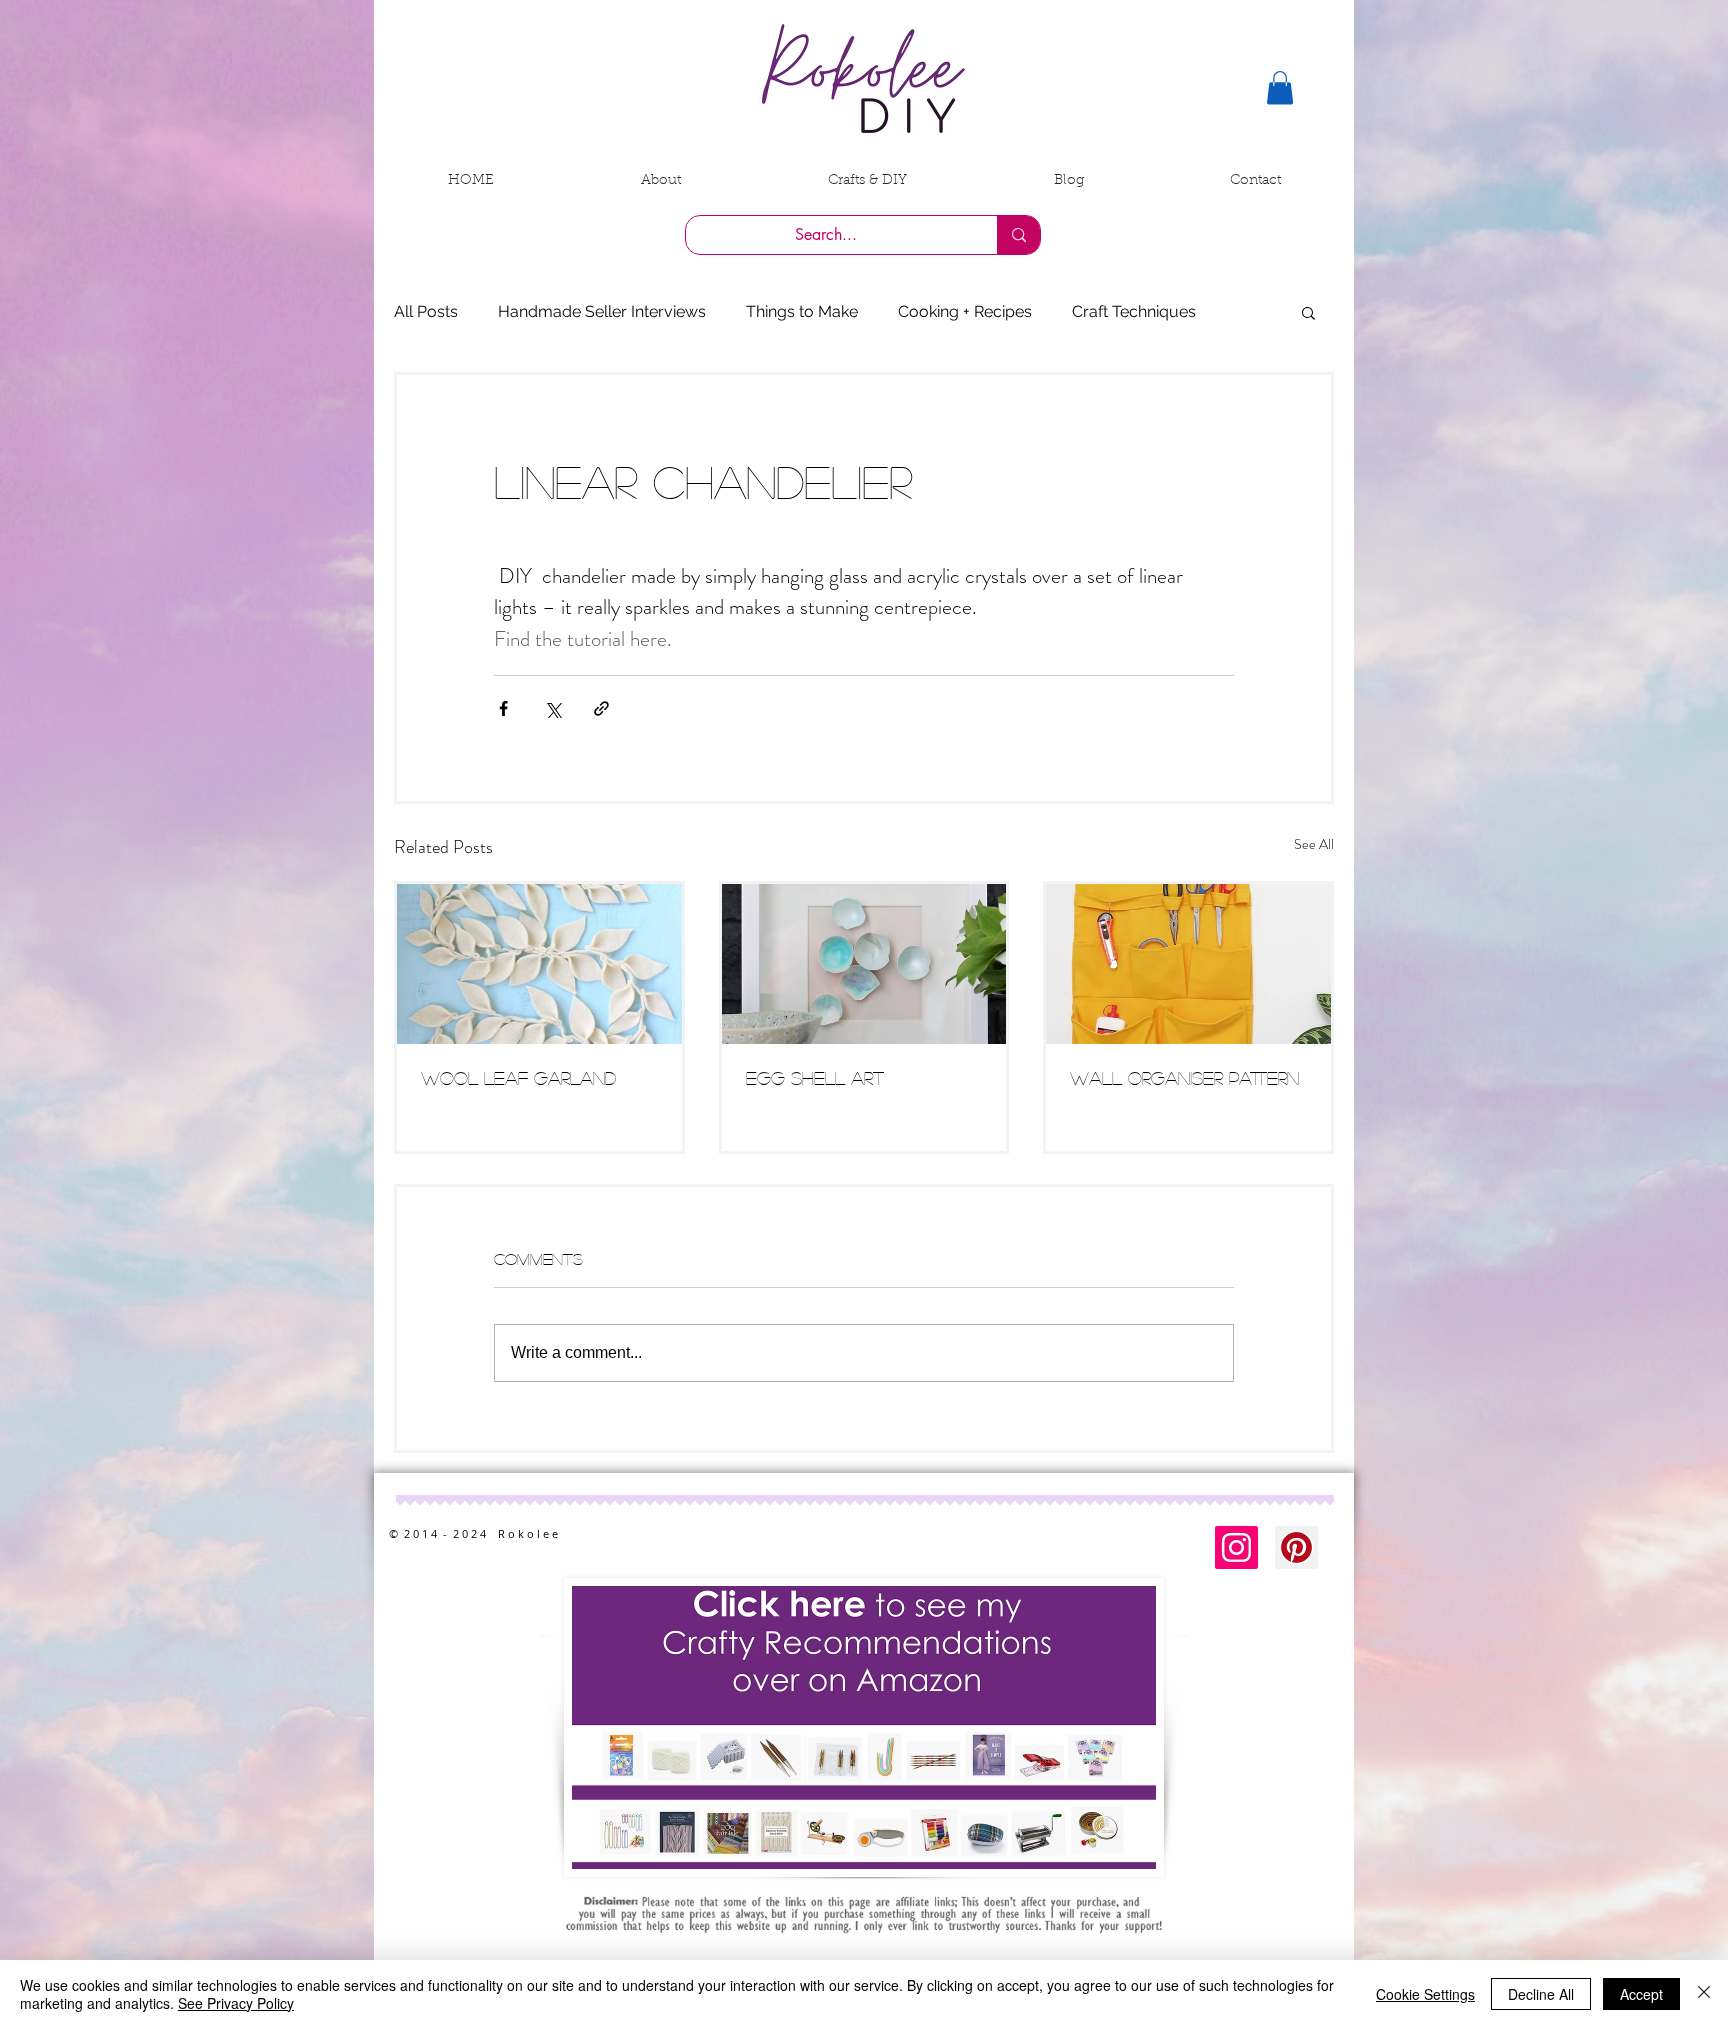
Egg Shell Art (815, 1078)
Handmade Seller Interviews (602, 311)
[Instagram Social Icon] (1236, 1547)
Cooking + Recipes (965, 311)
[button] (1280, 87)
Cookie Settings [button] (1425, 1994)
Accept (1641, 1994)
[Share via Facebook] (503, 708)
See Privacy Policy (236, 2003)
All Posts (426, 311)
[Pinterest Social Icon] (1296, 1547)
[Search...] (1018, 235)
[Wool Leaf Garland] (539, 964)
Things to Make (802, 311)
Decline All (1541, 1994)
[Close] (1704, 1994)
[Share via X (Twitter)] (552, 708)
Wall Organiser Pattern (1184, 1078)
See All (1314, 844)
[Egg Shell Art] (864, 964)
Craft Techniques (1134, 311)
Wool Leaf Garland (518, 1078)
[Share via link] (601, 708)
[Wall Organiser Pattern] (1188, 964)
